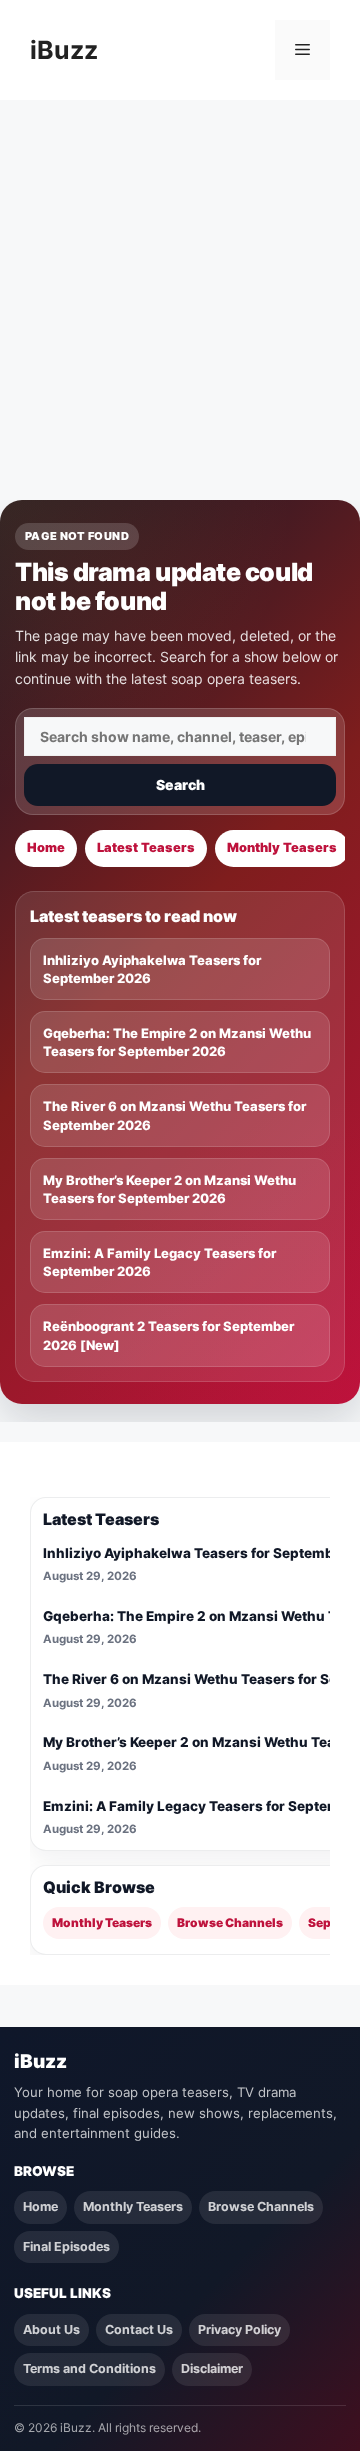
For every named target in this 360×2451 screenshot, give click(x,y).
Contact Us (139, 2329)
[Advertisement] (180, 290)
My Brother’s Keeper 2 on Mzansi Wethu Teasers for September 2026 (169, 1189)
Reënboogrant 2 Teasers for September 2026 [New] (168, 1335)
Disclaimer (212, 2368)
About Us (51, 2329)
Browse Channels (230, 1922)
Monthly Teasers (282, 847)
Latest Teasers (146, 847)
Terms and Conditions (89, 2368)
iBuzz (64, 50)
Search (180, 784)
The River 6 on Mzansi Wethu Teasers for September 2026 (174, 1115)
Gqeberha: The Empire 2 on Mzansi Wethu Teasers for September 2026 (177, 1042)
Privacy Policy (239, 2329)
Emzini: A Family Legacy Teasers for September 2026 (159, 1262)
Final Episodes (66, 2246)
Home (46, 847)
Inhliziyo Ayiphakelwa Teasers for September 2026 (152, 969)
